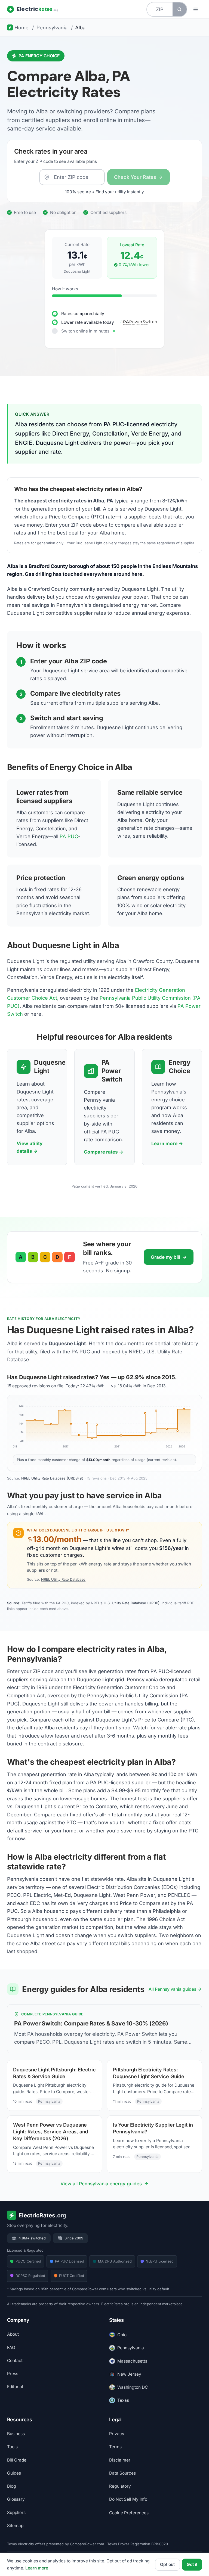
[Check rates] (179, 9)
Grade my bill (169, 1257)
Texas (123, 2400)
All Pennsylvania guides (172, 1989)
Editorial (15, 2387)
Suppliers (16, 2512)
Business (16, 2434)
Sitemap (15, 2525)
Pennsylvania (131, 2348)
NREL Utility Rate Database (63, 1579)
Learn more (37, 2568)
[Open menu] (196, 9)
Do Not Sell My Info (128, 2499)
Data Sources (122, 2473)
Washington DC (133, 2387)
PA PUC (69, 836)
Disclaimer (120, 2460)
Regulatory (120, 2486)
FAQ (11, 2347)
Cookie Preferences (129, 2513)
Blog (12, 2486)
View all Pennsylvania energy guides (101, 2184)
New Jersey (129, 2374)
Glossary (16, 2499)
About (13, 2334)
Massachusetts (132, 2361)
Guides (14, 2473)
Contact (15, 2360)
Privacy (117, 2434)
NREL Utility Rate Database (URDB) (50, 1478)
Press (13, 2374)
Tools (12, 2447)
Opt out (167, 2564)
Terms (115, 2447)
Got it (192, 2564)
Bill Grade (17, 2460)
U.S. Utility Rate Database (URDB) (132, 1603)
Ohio (122, 2335)
